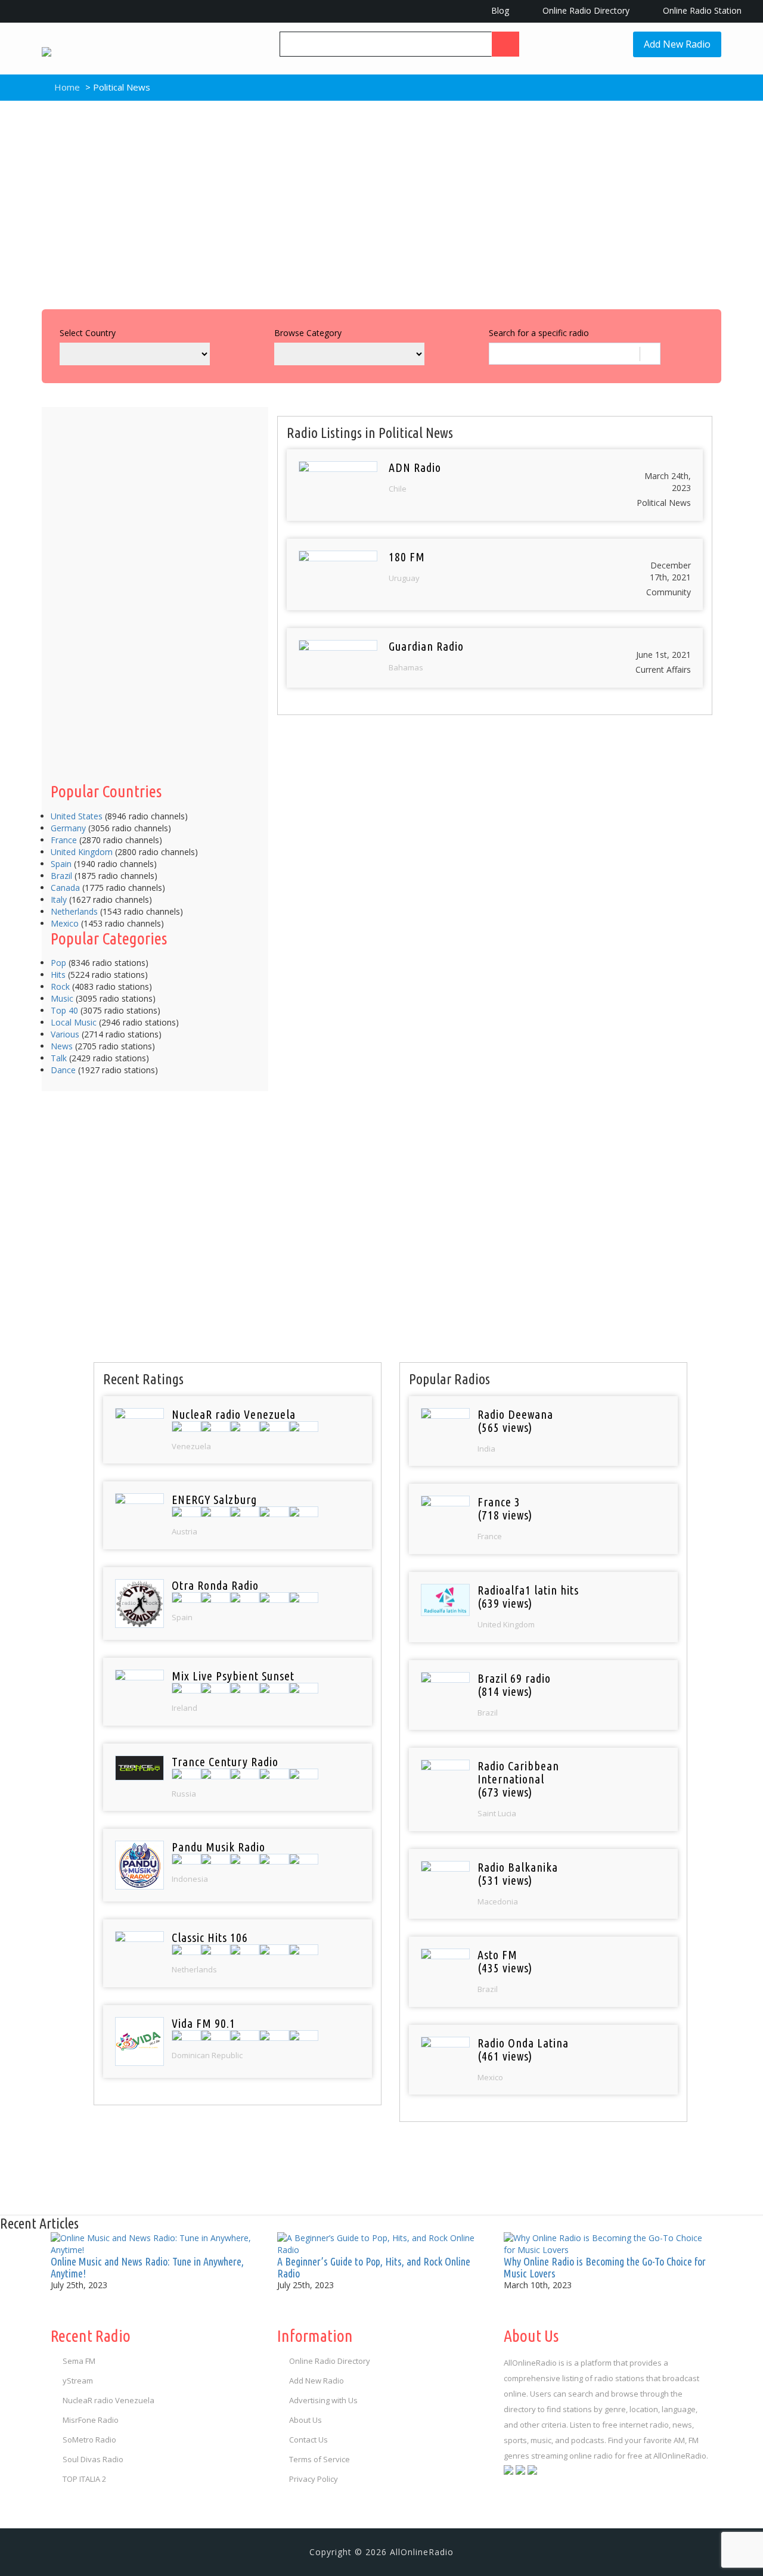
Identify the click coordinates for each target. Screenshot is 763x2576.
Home (66, 87)
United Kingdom (82, 852)
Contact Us (308, 2440)
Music (62, 998)
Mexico (65, 923)
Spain (61, 864)
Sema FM (79, 2361)
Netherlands (74, 911)
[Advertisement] (381, 202)
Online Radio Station (701, 10)
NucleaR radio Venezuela (108, 2400)
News (62, 1046)
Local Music (74, 1022)
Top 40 (64, 1010)
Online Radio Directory (585, 10)
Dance (63, 1070)
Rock (60, 986)
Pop (58, 963)
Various (65, 1034)
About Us (305, 2420)
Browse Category (308, 333)
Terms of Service (320, 2459)
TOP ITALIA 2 (84, 2479)
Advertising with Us (323, 2400)
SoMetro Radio (89, 2440)
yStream (78, 2381)
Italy (59, 899)
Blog (499, 10)
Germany (68, 828)
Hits (58, 975)
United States (77, 816)
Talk (59, 1058)
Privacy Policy (314, 2479)
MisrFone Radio (91, 2420)
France (64, 840)
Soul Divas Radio (93, 2459)
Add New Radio (677, 44)
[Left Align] (505, 44)
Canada (65, 888)
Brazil (61, 876)
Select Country (88, 333)
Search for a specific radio (539, 333)
